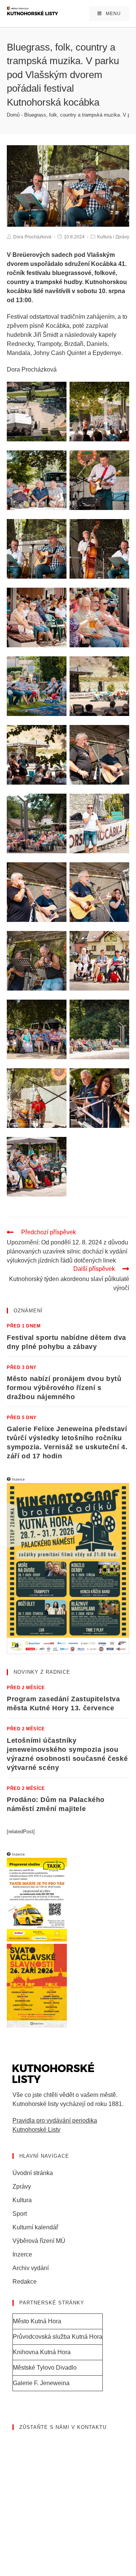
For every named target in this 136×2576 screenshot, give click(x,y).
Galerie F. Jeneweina (41, 2383)
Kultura (104, 237)
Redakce (25, 2282)
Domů (13, 115)
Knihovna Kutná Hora (42, 2352)
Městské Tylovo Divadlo (45, 2368)
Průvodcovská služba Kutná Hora (58, 2337)
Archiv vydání (31, 2268)
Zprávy (122, 237)
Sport (20, 2214)
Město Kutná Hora (37, 2321)
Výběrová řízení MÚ (39, 2241)
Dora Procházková (32, 237)
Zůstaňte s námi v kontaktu (63, 2427)
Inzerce (22, 2254)
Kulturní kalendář (35, 2227)
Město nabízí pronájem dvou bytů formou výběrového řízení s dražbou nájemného (64, 1388)
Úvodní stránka (33, 2173)
